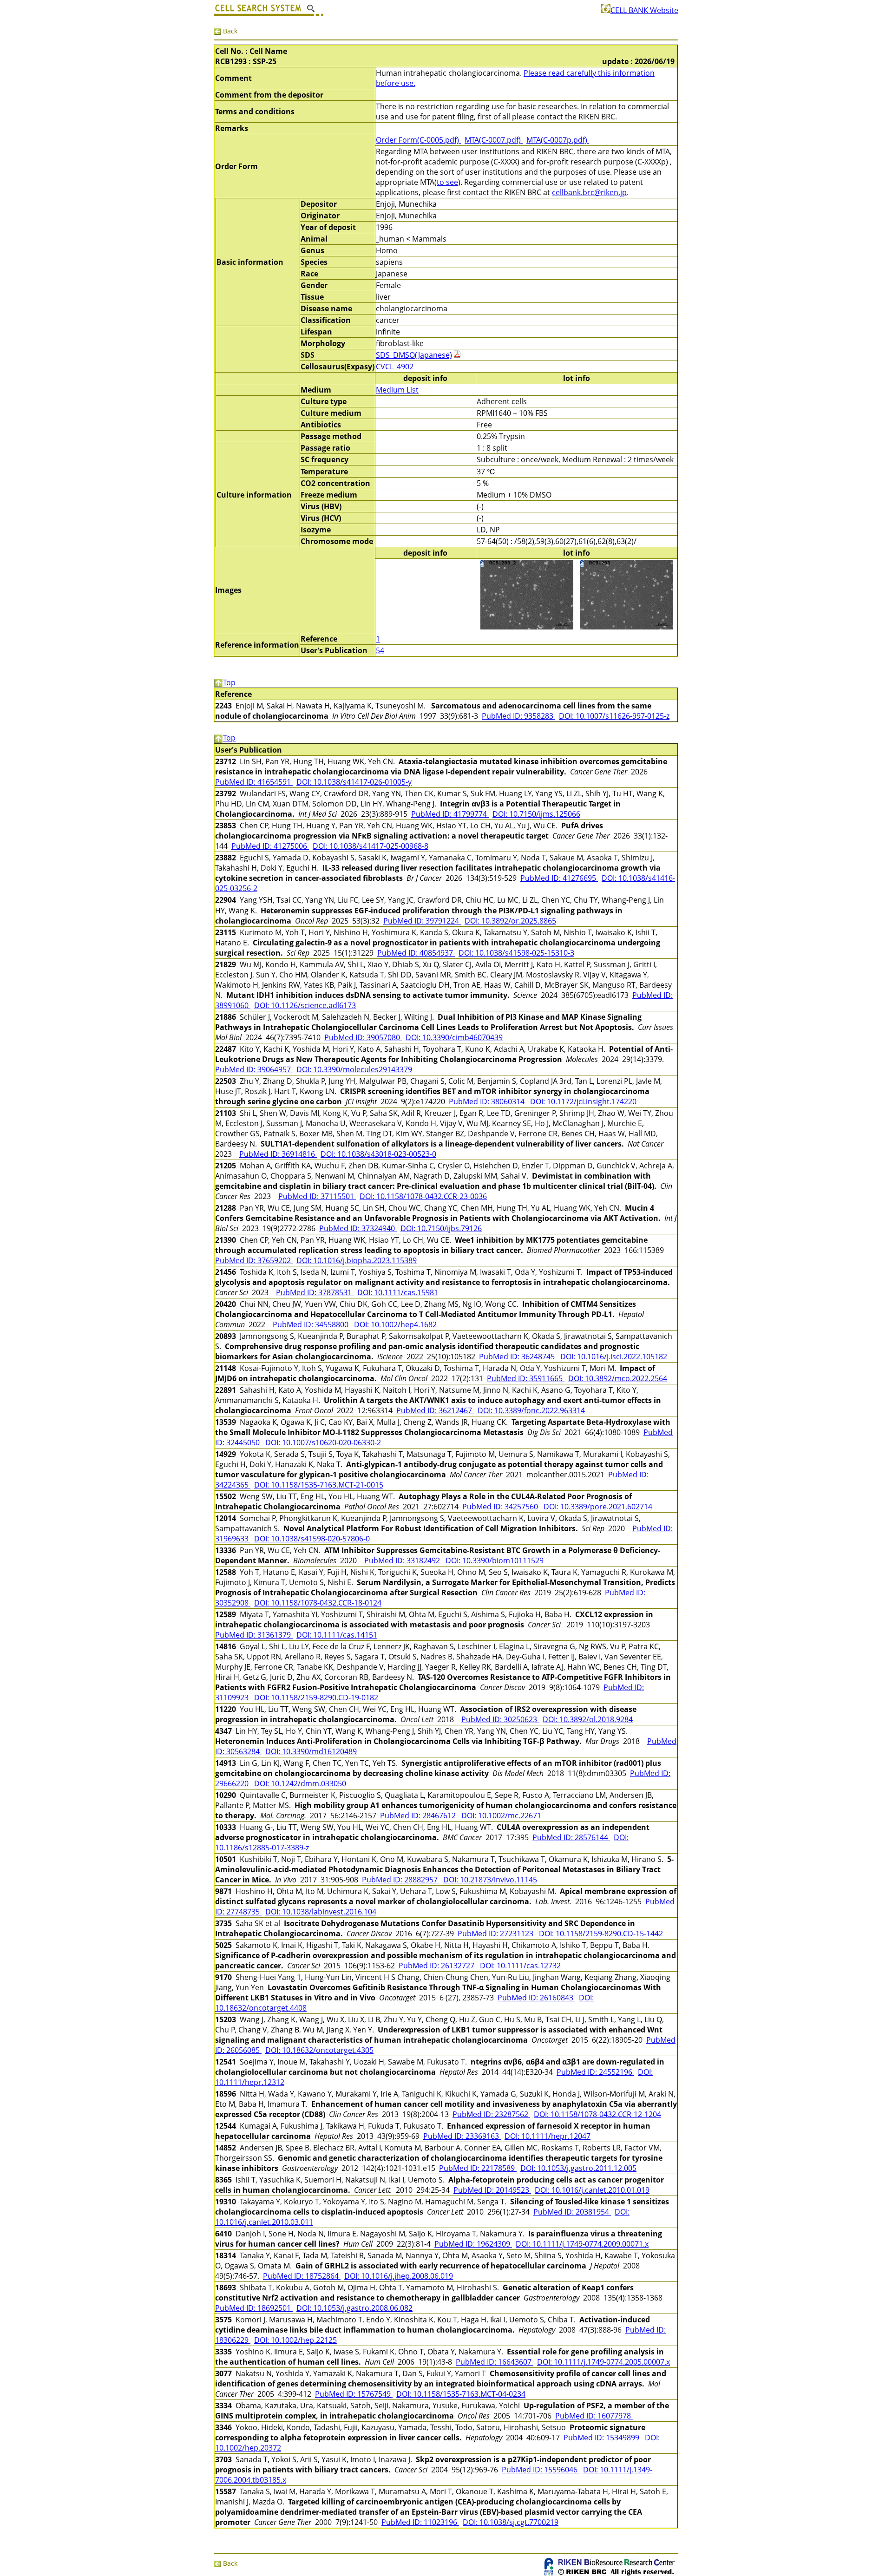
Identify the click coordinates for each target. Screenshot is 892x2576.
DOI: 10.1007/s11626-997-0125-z (614, 716)
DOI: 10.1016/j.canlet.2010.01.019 (592, 2190)
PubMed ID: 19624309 (473, 2244)
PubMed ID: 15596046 (541, 2470)
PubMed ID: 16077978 (594, 2416)
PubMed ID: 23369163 (462, 2136)
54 (380, 650)
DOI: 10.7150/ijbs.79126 (441, 1228)
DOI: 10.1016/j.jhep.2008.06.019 (399, 2276)
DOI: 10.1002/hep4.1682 (395, 1324)
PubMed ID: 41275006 (270, 846)
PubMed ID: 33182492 (403, 1560)
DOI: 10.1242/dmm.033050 (300, 1783)
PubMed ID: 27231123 (496, 1934)
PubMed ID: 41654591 (254, 782)
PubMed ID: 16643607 (495, 2362)
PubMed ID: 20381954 (572, 2212)
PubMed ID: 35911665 (526, 1378)
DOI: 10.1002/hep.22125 (295, 2340)
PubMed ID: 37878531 (315, 1292)
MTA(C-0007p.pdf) (558, 140)
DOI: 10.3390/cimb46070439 (454, 1037)
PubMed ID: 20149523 (492, 2190)
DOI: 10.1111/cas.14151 (337, 1635)
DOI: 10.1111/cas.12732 (520, 1966)
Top (229, 682)
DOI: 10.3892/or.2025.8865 (510, 921)
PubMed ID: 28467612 (419, 1816)
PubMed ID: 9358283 (518, 716)
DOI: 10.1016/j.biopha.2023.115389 (357, 1260)
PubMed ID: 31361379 (254, 1635)
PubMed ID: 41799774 (450, 814)
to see (447, 182)
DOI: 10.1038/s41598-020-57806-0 (312, 1539)
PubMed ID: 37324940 (358, 1228)
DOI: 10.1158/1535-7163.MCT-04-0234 (461, 2394)
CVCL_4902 (395, 367)
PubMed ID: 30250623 (500, 1719)
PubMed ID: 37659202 (254, 1260)
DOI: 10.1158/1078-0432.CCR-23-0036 (423, 1196)
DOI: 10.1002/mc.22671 (501, 1816)
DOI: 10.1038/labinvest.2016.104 (321, 1912)
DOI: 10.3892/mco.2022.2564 (618, 1378)
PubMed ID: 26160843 (536, 1998)
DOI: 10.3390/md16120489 (311, 1751)
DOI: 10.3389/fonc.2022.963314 (531, 1410)
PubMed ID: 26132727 (437, 1966)
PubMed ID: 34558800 (312, 1324)
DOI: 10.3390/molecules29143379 (354, 1069)
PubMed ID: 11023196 (420, 2522)
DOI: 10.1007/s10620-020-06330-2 (323, 1442)
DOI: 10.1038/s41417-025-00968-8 (371, 846)
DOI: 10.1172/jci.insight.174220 (583, 1101)
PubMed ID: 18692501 (254, 2308)
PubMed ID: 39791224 (422, 921)
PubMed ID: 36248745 (518, 1357)
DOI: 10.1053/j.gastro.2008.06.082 (354, 2308)
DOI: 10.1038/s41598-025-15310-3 (516, 953)
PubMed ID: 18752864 (302, 2276)
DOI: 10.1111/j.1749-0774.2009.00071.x (582, 2244)
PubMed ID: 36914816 (278, 1154)
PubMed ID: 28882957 (401, 1880)
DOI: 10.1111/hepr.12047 (548, 2136)
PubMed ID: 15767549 (354, 2394)
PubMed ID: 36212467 (435, 1410)
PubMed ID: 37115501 (317, 1196)
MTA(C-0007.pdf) (494, 140)
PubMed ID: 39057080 (363, 1037)
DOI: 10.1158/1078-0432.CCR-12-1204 (597, 2114)
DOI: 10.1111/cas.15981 (398, 1292)
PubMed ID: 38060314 (488, 1101)
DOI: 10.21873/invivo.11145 (490, 1880)
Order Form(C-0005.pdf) (418, 140)
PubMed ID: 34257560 (501, 1507)
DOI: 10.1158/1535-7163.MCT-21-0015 (319, 1485)
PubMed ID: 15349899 (602, 2438)
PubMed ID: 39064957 (254, 1069)
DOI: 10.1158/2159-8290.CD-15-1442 (601, 1934)
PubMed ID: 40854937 (416, 953)
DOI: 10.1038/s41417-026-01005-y (354, 782)
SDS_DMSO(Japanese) (414, 355)
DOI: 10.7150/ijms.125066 (536, 814)
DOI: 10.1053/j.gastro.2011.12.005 (578, 2168)
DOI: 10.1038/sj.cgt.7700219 (511, 2522)
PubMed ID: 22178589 (478, 2168)
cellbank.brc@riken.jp (589, 192)
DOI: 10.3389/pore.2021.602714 (598, 1507)
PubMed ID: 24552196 (595, 2072)
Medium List (397, 390)
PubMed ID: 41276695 (559, 878)
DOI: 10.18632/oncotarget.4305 (319, 2050)
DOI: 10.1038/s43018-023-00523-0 (378, 1154)
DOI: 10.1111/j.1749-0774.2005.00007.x (603, 2362)
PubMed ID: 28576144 (571, 1837)
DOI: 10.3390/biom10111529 (495, 1560)
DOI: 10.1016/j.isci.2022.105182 (614, 1357)
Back (229, 31)
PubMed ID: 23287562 (491, 2114)
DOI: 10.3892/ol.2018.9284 (588, 1719)
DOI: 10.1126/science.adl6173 (305, 1005)
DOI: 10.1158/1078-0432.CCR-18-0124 (318, 1603)
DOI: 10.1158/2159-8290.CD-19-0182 (316, 1698)
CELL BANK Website (644, 10)
